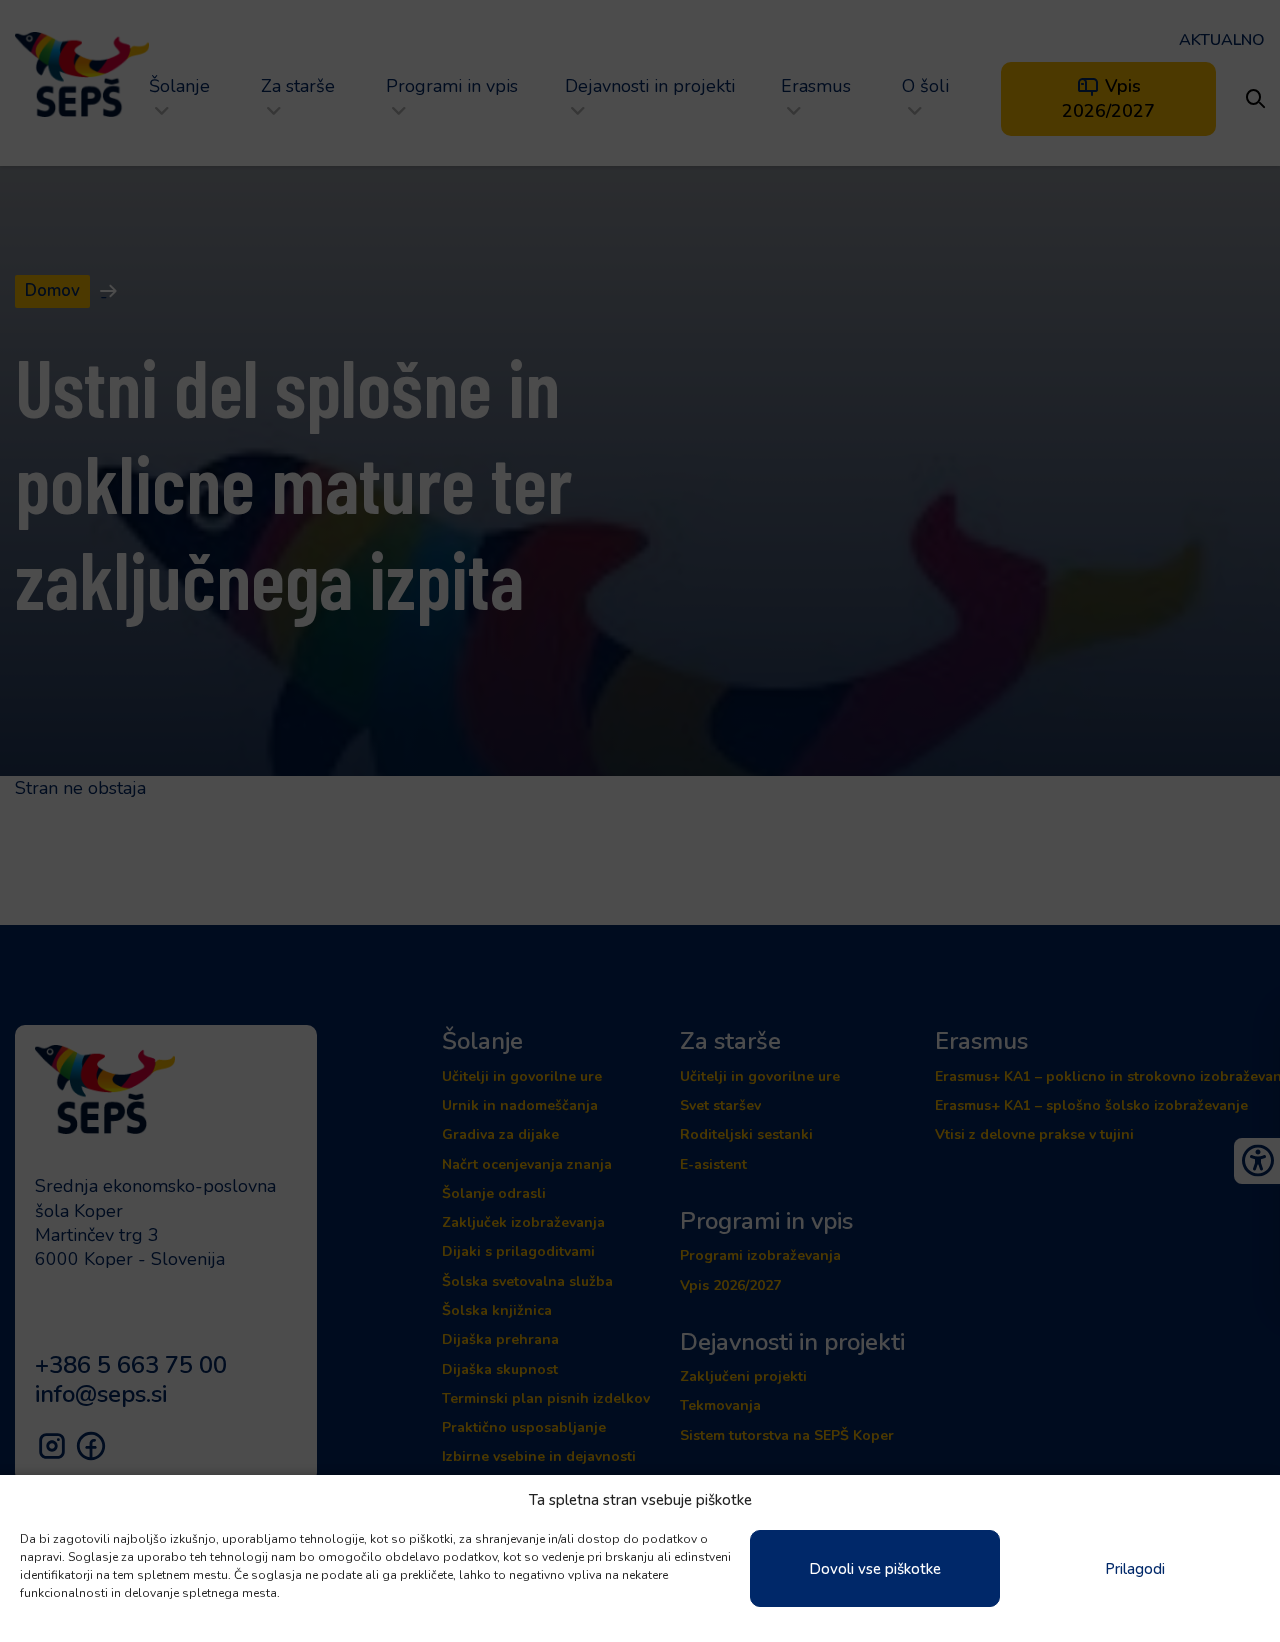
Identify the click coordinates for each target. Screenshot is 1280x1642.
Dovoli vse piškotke (875, 1569)
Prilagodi (1135, 1569)
